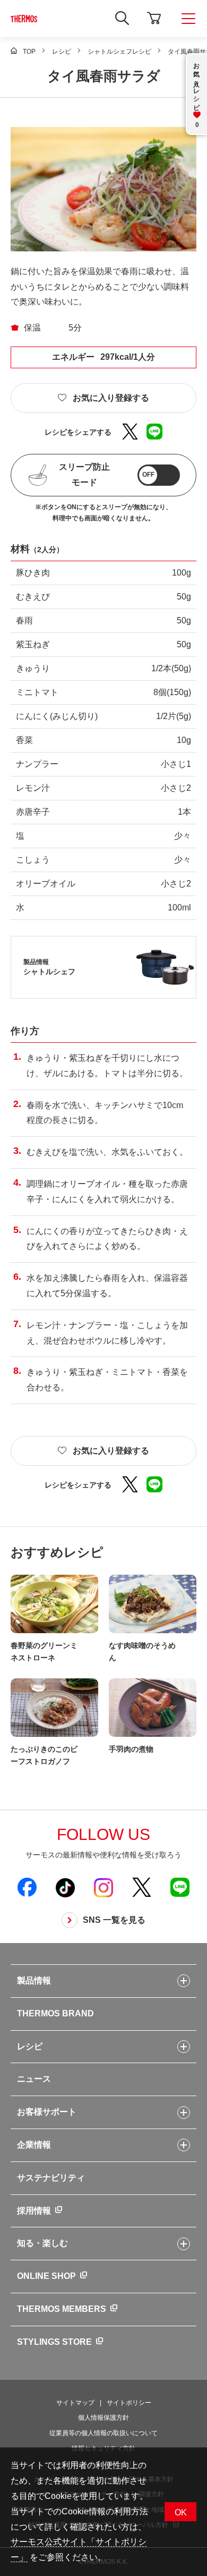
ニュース (34, 2079)
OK (181, 2512)
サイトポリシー (129, 2403)
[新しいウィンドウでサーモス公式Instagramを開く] (103, 1887)
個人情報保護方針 (103, 2418)
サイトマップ (75, 2403)
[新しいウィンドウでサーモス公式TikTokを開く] (65, 1887)
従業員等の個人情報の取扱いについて (103, 2433)
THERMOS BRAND (55, 2013)
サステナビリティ (51, 2178)
